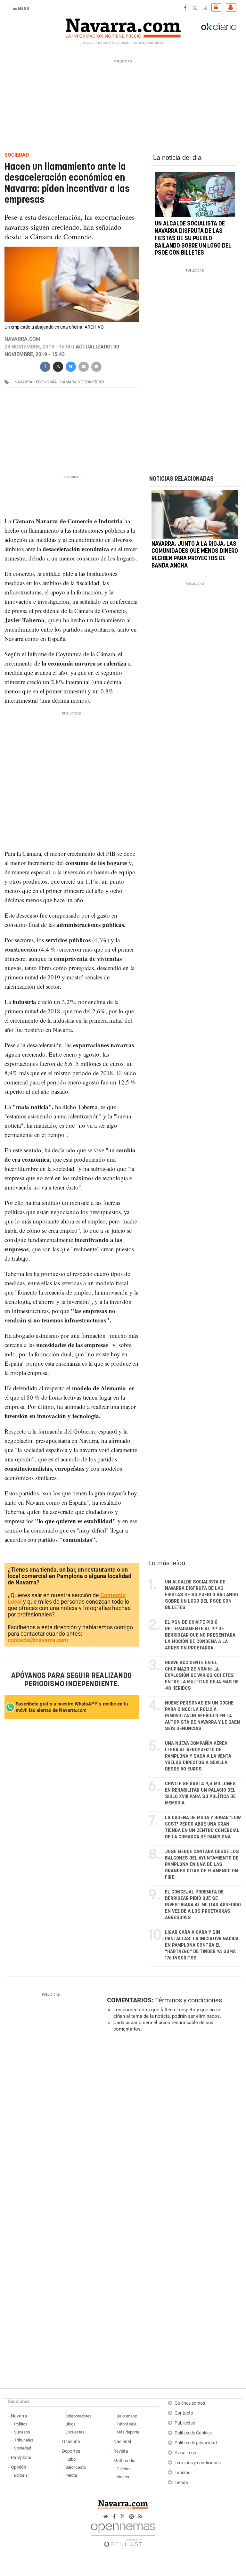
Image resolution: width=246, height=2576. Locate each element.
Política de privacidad (196, 2443)
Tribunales (24, 2440)
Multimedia (124, 2461)
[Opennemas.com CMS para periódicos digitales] (123, 2533)
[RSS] (140, 2517)
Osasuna (71, 2442)
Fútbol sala (127, 2424)
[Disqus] (173, 2125)
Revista (121, 2451)
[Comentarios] (96, 366)
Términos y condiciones (189, 2000)
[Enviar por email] (84, 366)
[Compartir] (45, 366)
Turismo (183, 2473)
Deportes (71, 2451)
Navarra (19, 2416)
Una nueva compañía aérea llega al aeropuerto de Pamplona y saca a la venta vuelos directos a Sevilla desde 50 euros (198, 1756)
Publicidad (185, 2423)
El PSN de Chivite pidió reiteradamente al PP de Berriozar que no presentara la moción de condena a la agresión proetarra (200, 1635)
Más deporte (128, 2432)
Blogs (70, 2424)
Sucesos (22, 2432)
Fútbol (71, 2459)
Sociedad (23, 2448)
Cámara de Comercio (82, 382)
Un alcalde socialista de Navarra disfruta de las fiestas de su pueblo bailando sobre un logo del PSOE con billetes (193, 238)
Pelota (71, 2475)
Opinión (19, 2467)
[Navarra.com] (123, 27)
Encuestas (75, 2432)
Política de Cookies (193, 2433)
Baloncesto (76, 2467)
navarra (23, 382)
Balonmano (127, 2416)
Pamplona (21, 2458)
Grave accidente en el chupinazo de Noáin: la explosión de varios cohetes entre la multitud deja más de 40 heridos (202, 1676)
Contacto (184, 2413)
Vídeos (123, 2477)
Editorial (21, 2475)
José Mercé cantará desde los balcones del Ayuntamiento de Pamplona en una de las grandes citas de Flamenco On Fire (202, 1865)
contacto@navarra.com (38, 1640)
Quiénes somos (190, 2403)
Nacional (122, 2442)
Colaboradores (78, 2416)
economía (46, 382)
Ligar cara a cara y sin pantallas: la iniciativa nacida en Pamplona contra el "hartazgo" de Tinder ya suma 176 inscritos (202, 1945)
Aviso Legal (186, 2453)
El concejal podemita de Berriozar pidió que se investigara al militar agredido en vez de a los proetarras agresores (203, 1905)
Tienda (181, 2483)
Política (21, 2424)
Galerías (124, 2469)
